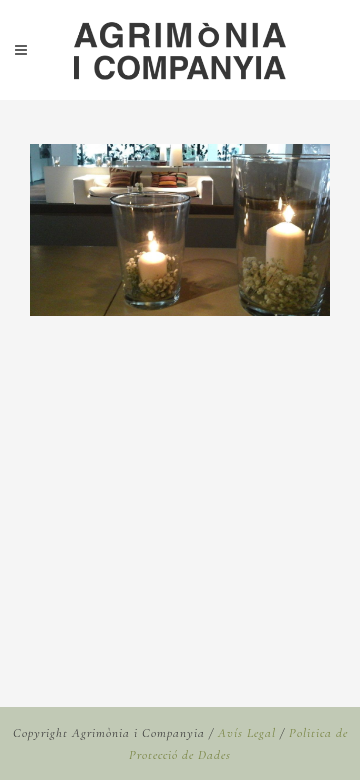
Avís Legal (247, 733)
